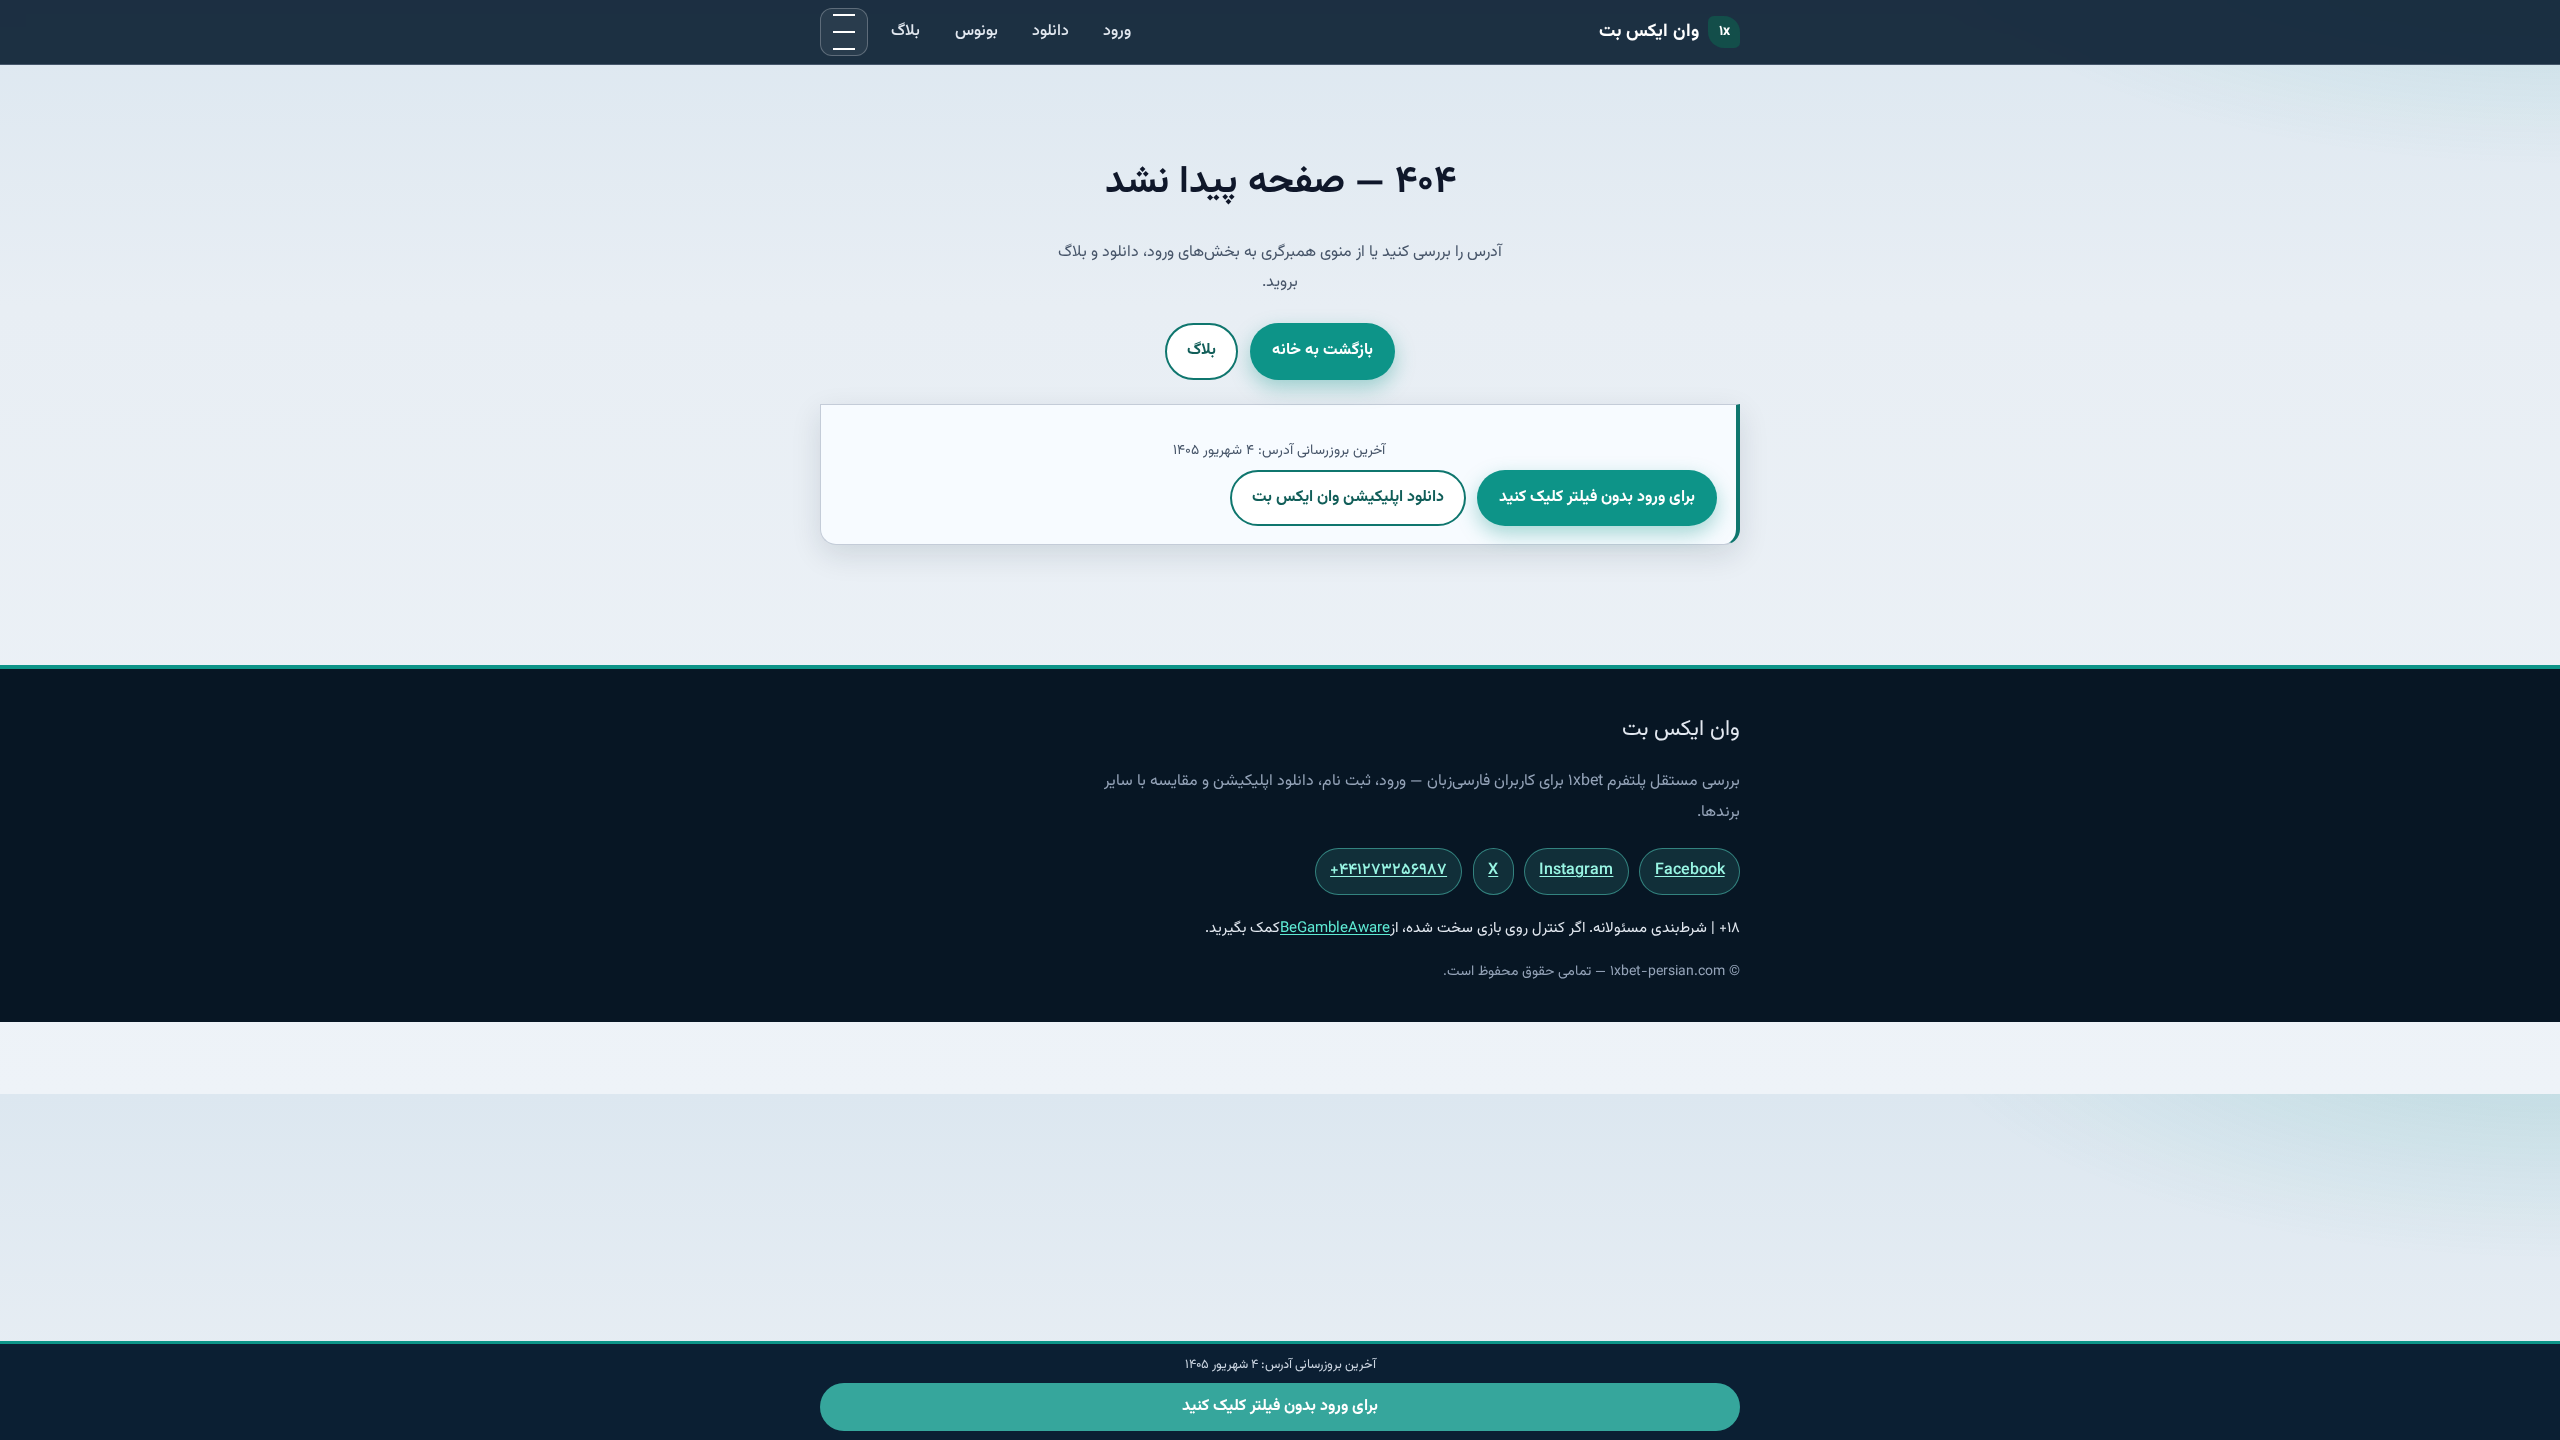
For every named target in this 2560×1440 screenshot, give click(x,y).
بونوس (976, 31)
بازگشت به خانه (1322, 350)
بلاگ (905, 31)
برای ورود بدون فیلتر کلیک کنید (1597, 497)
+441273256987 (1388, 870)
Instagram (1576, 870)
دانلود (1050, 31)
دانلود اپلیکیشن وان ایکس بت (1348, 497)
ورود (1117, 31)
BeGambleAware (1335, 928)
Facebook (1690, 870)
